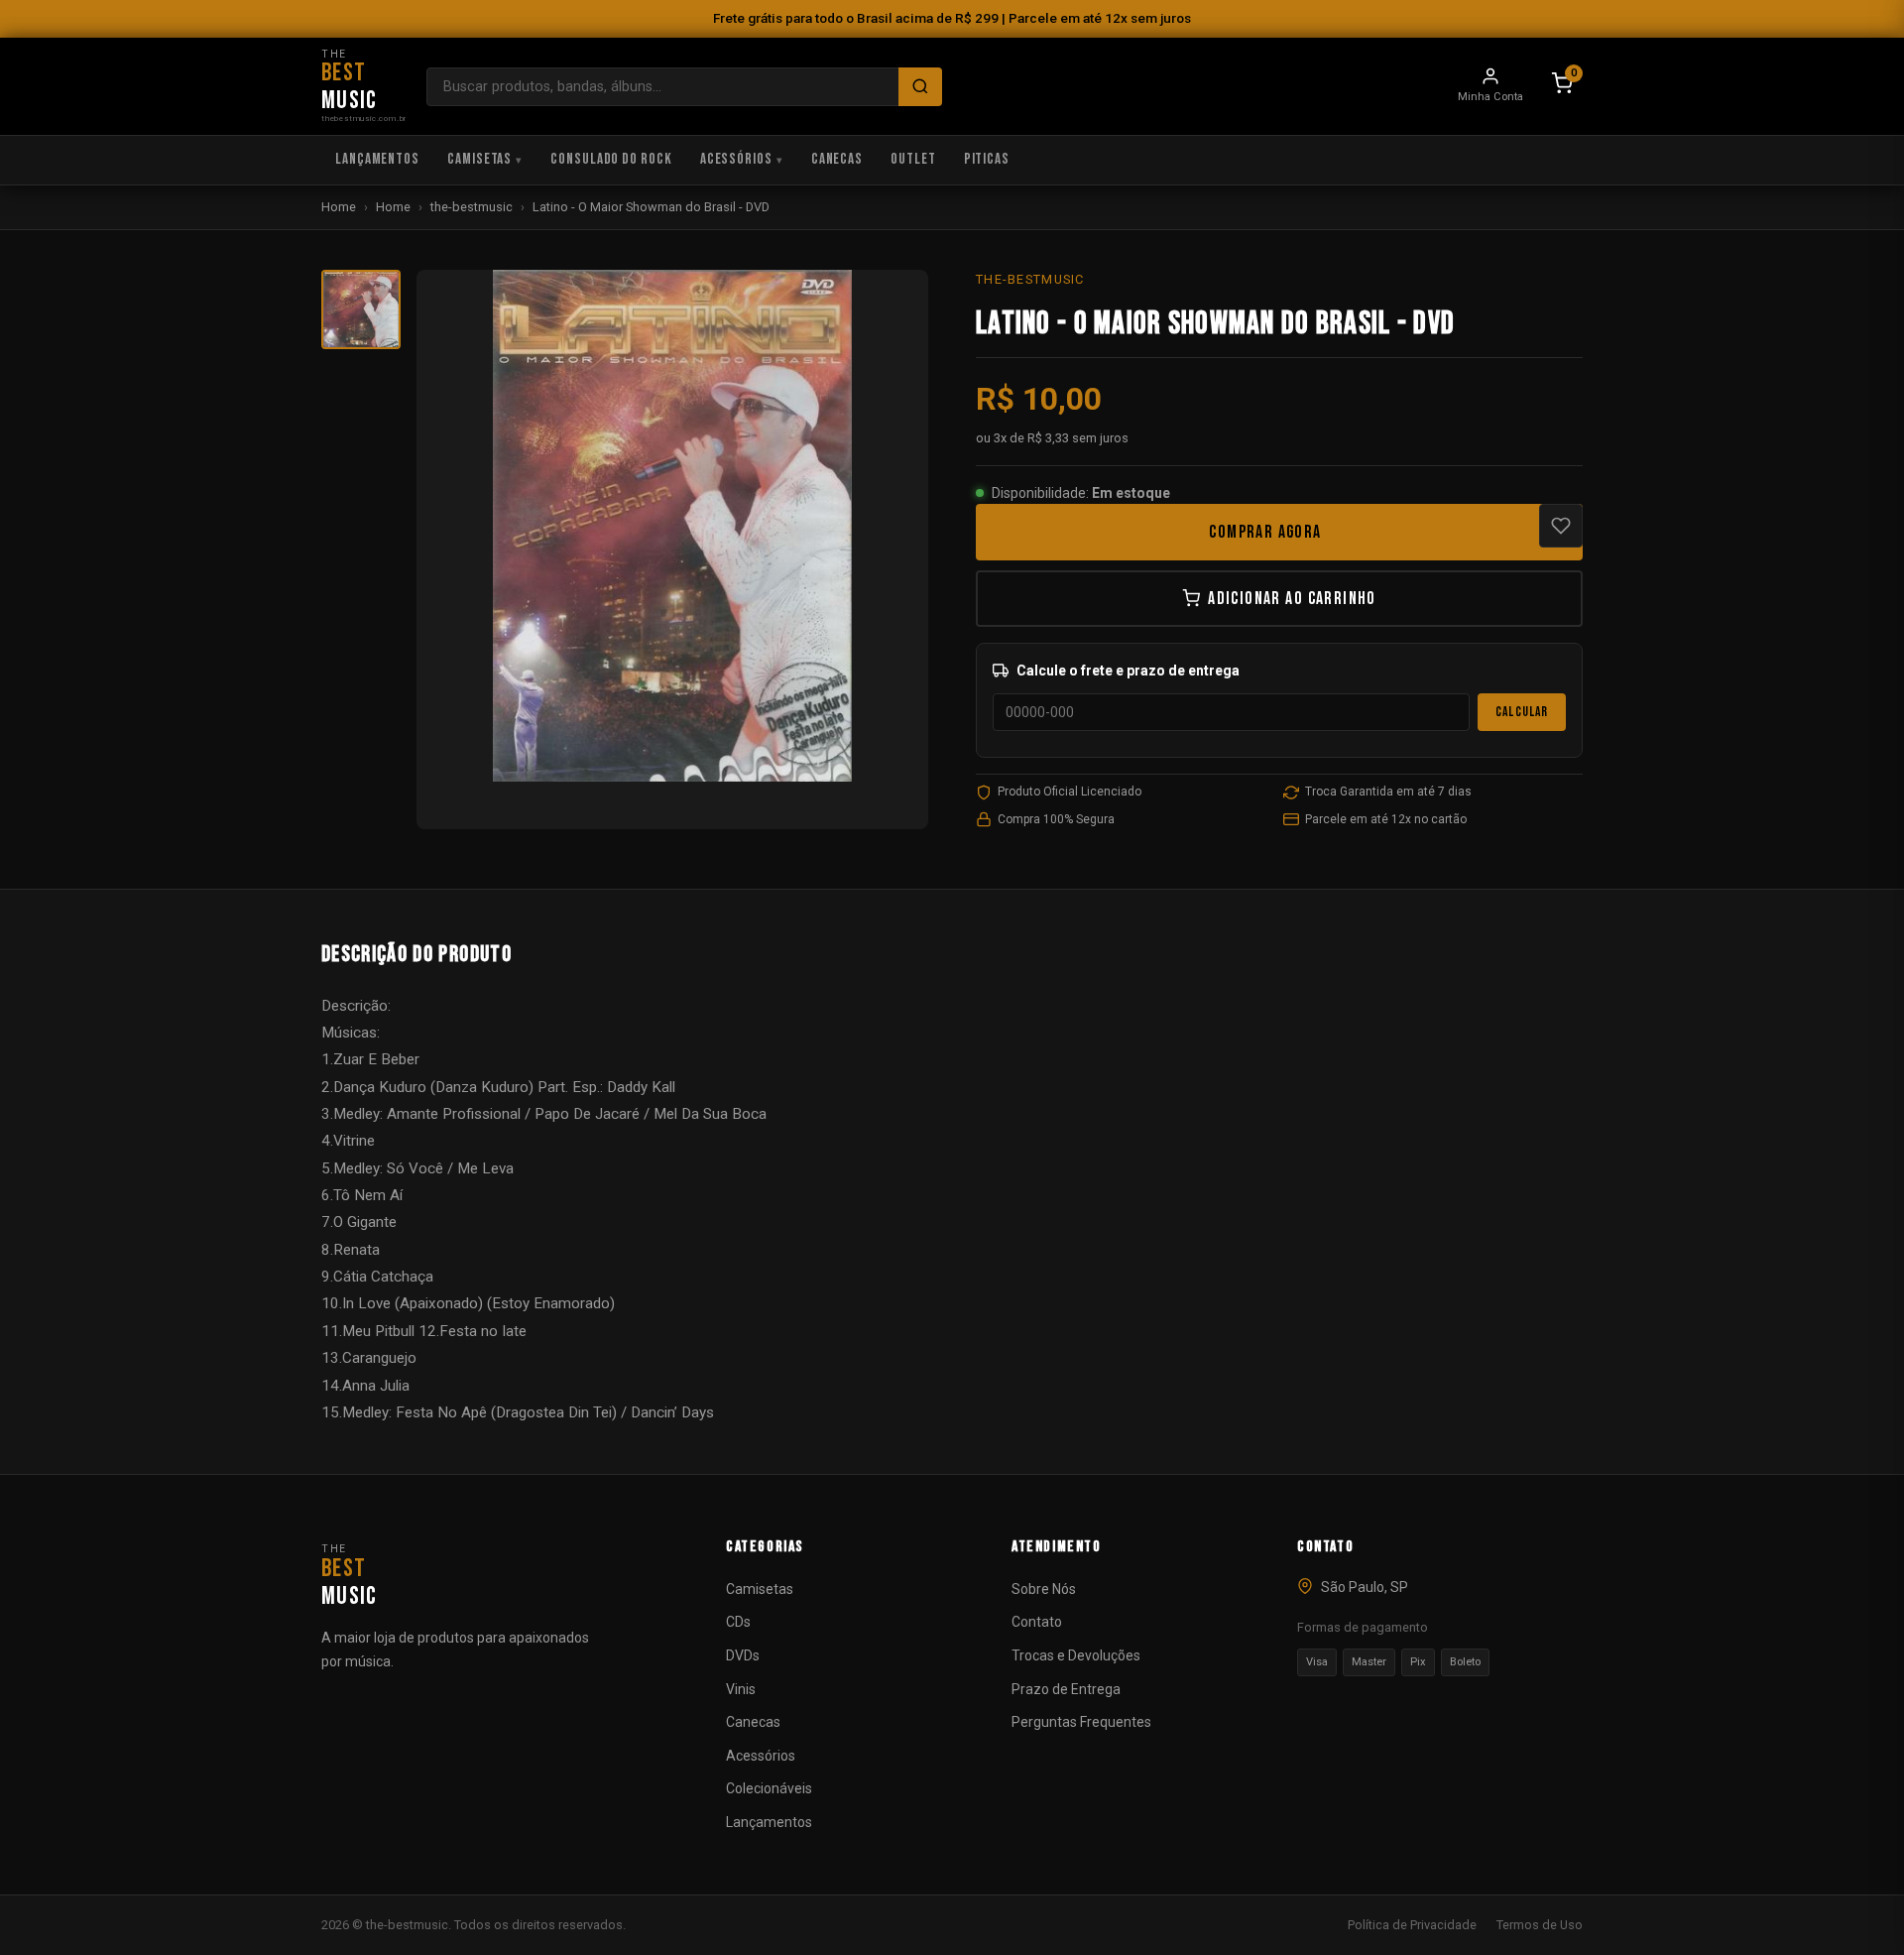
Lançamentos (377, 159)
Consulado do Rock (611, 159)
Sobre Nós (1044, 1589)
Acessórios (736, 159)
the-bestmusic (472, 207)
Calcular (1522, 712)
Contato (1037, 1622)
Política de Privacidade (1412, 1925)
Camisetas (479, 159)
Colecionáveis (769, 1788)
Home (339, 207)
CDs (738, 1622)
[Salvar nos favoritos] (1561, 526)
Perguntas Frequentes (1081, 1722)
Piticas (987, 159)
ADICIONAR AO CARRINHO (1292, 599)
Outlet (913, 159)
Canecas (837, 159)
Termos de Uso (1540, 1925)
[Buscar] (920, 87)
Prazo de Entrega (1066, 1689)
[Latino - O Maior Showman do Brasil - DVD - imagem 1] (361, 309)
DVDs (743, 1655)
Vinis (741, 1689)
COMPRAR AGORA (1265, 532)
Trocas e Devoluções (1076, 1655)
